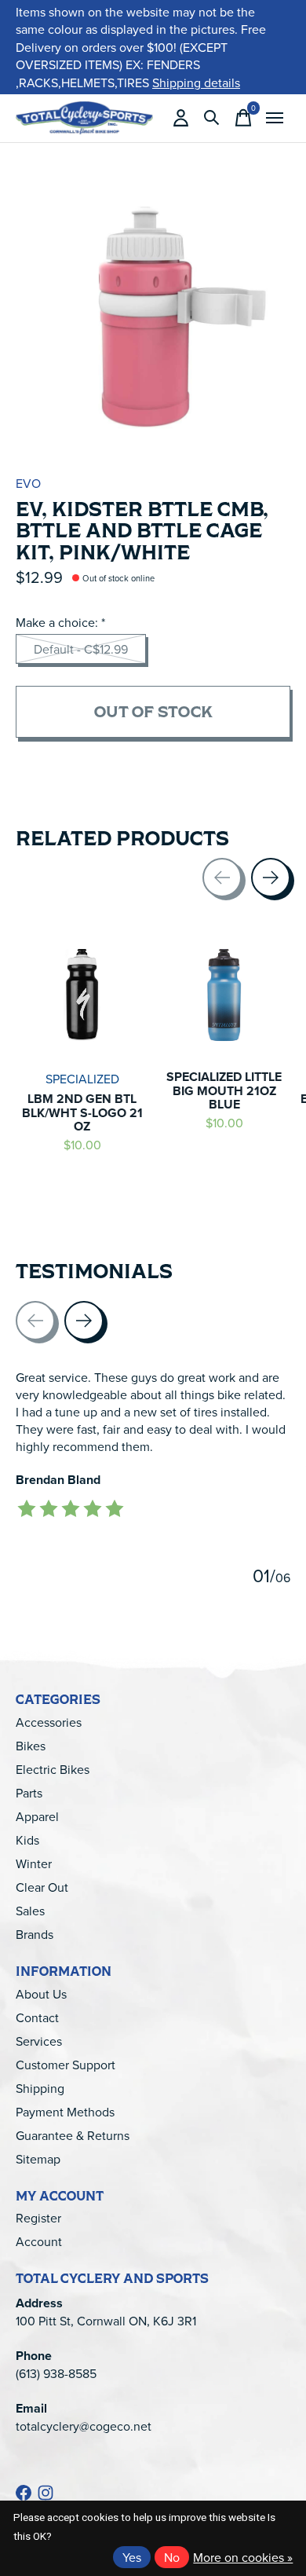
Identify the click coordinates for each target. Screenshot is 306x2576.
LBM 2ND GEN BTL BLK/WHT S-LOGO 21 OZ (82, 1112)
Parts (29, 1793)
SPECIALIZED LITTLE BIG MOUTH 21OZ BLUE (224, 1090)
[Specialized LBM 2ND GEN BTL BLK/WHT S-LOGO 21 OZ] (82, 995)
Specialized (82, 1079)
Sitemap (38, 2159)
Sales (30, 1911)
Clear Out (42, 1887)
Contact (37, 2017)
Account (39, 2241)
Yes (132, 2557)
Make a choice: (60, 622)
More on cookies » (243, 2557)
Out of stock (153, 711)
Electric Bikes (53, 1769)
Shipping (40, 2088)
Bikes (31, 1746)
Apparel (37, 1816)
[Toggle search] (212, 118)
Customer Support (66, 2065)
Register (38, 2218)
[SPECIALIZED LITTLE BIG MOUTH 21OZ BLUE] (224, 995)
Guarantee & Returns (73, 2135)
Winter (34, 1863)
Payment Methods (65, 2112)
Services (39, 2041)
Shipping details (196, 82)
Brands (35, 1934)
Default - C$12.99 (81, 649)
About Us (41, 1994)
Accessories (49, 1722)
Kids (27, 1840)
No (172, 2557)
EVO (28, 483)
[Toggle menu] (275, 118)
